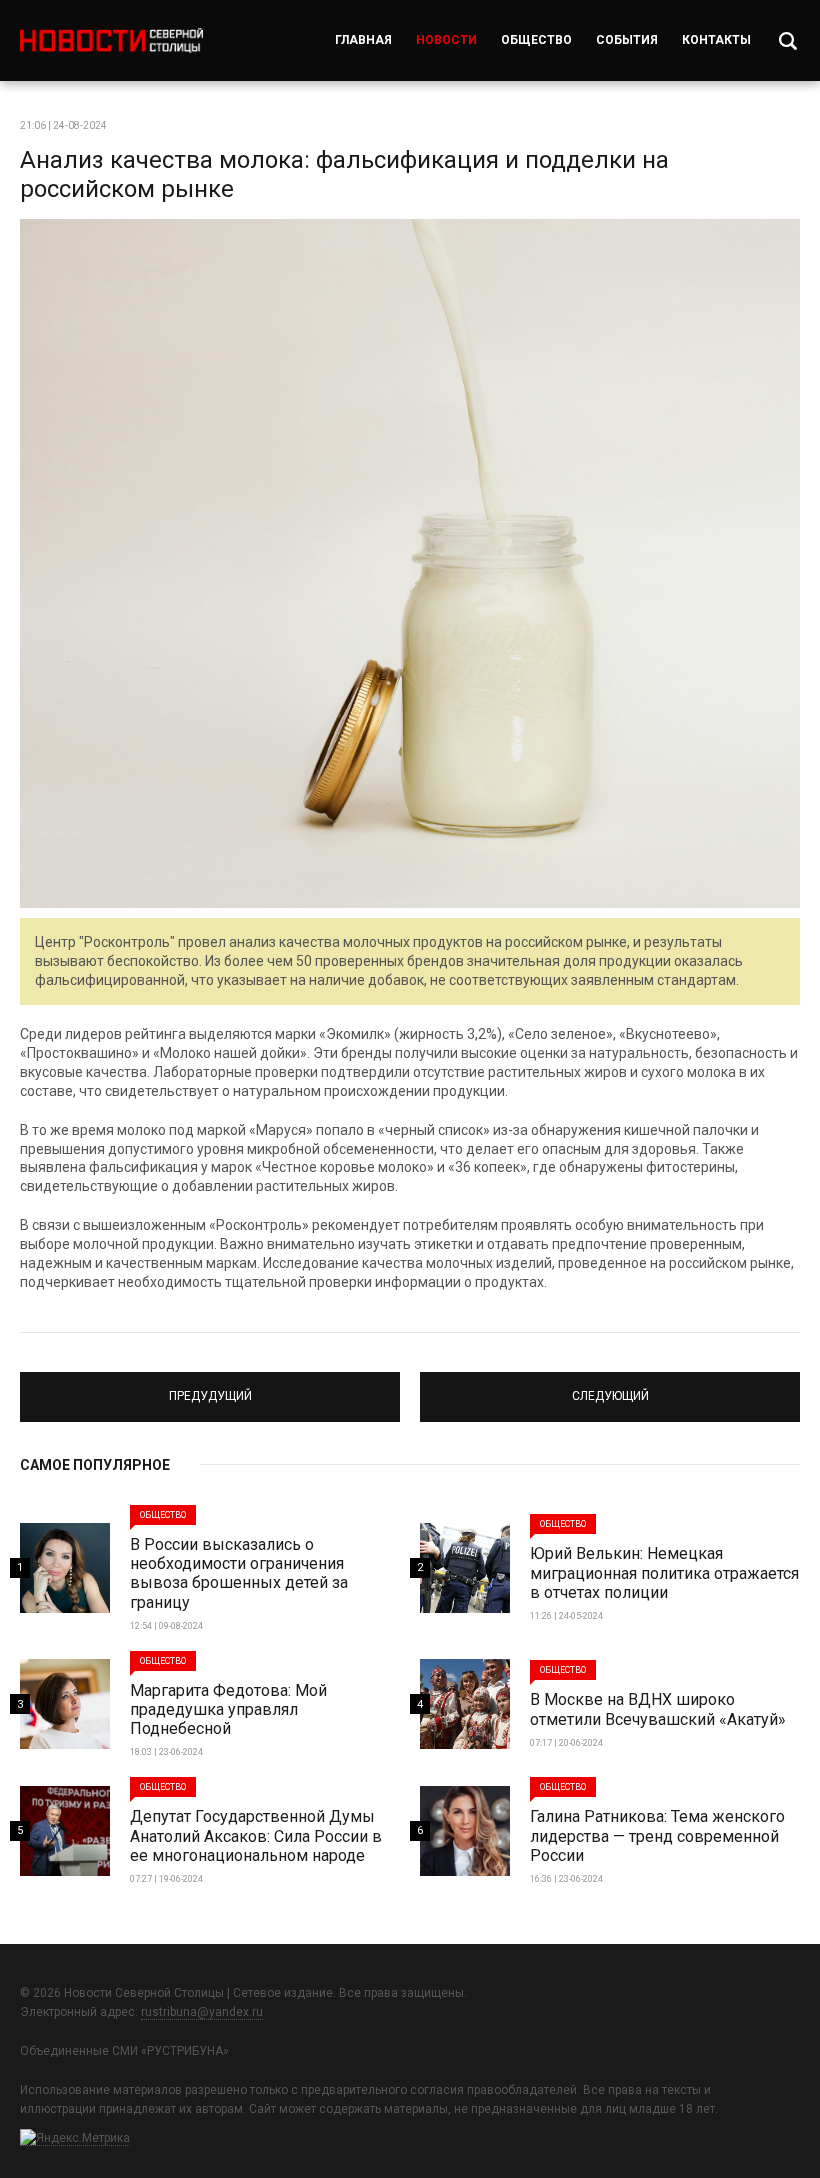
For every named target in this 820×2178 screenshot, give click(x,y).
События (627, 40)
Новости (446, 40)
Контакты (716, 40)
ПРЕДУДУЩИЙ (210, 1388)
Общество (536, 40)
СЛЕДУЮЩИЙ (610, 1388)
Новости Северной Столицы (111, 40)
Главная (363, 40)
